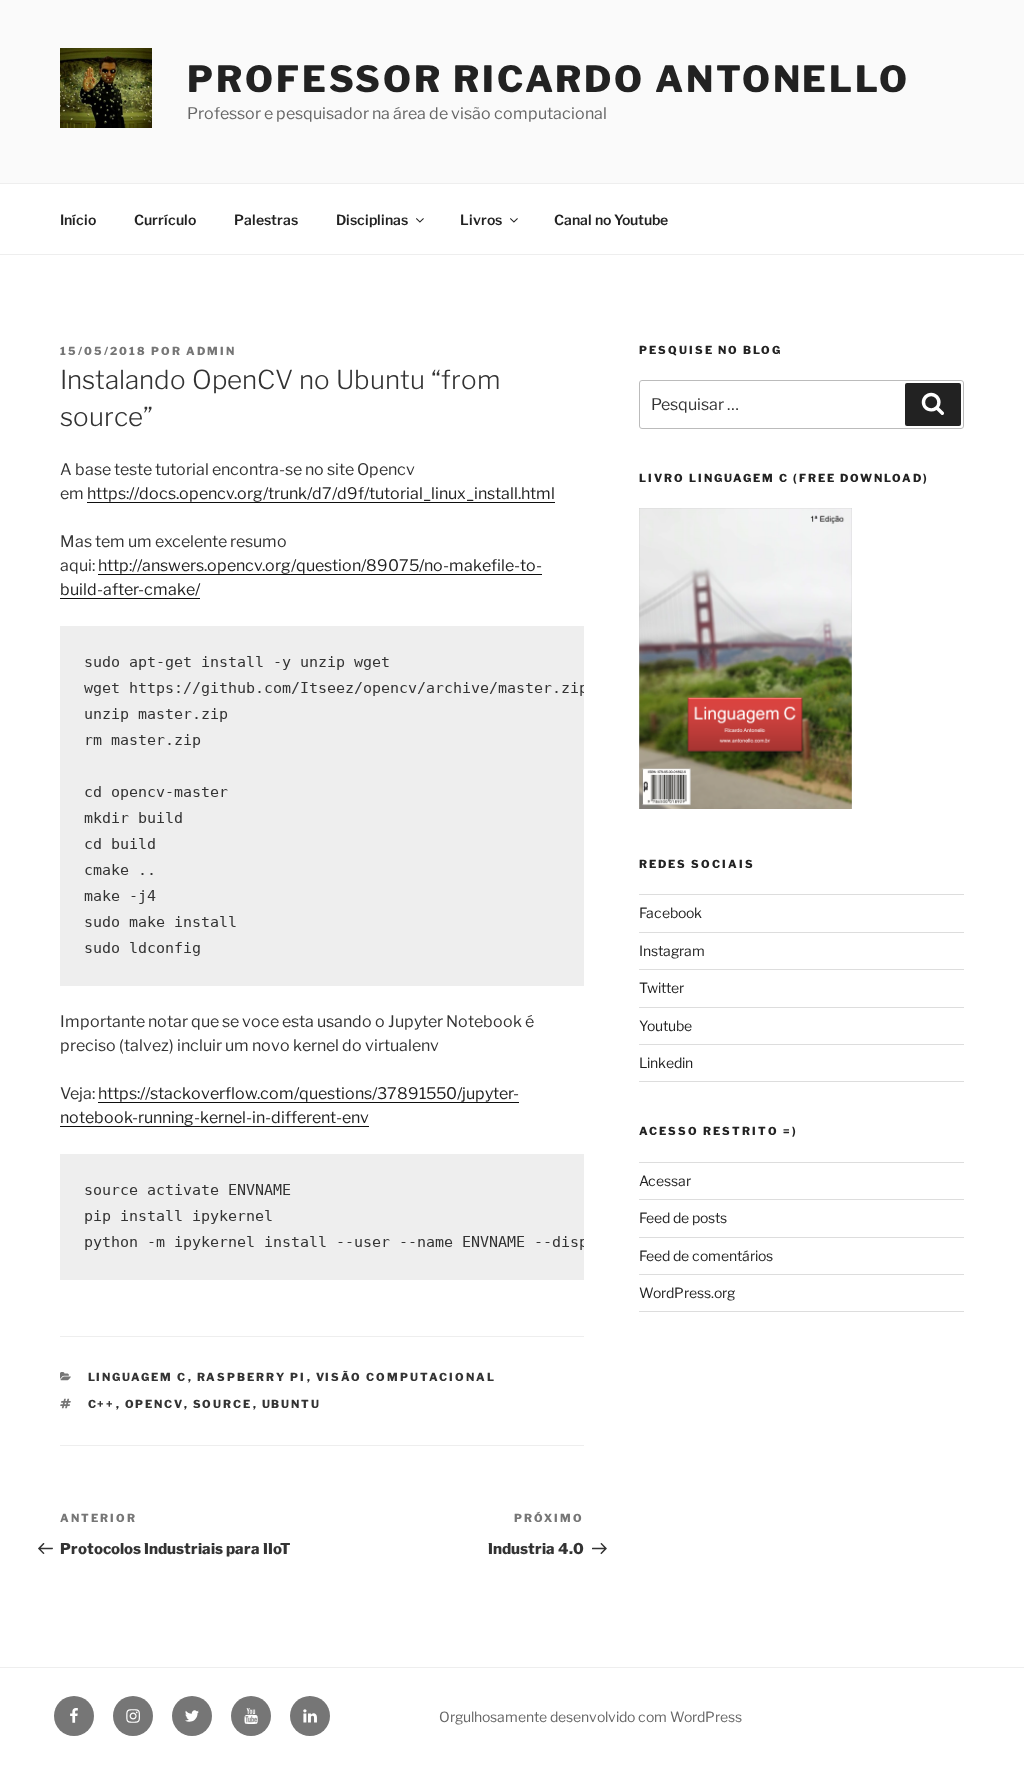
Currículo (165, 219)
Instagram (672, 950)
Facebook (670, 912)
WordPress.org (687, 1292)
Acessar (665, 1180)
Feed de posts (683, 1217)
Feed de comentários (706, 1255)
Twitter (661, 987)
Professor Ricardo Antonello (548, 79)
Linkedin (666, 1062)
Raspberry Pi (252, 1377)
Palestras (266, 219)
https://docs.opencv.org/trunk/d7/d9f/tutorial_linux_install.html (321, 493)
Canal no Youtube (611, 219)
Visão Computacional (406, 1377)
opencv (154, 1404)
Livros (481, 219)
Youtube (665, 1025)
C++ (102, 1404)
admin (211, 351)
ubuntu (292, 1404)
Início (78, 219)
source (223, 1404)
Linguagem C (138, 1377)
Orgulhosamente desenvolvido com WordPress (590, 1716)
